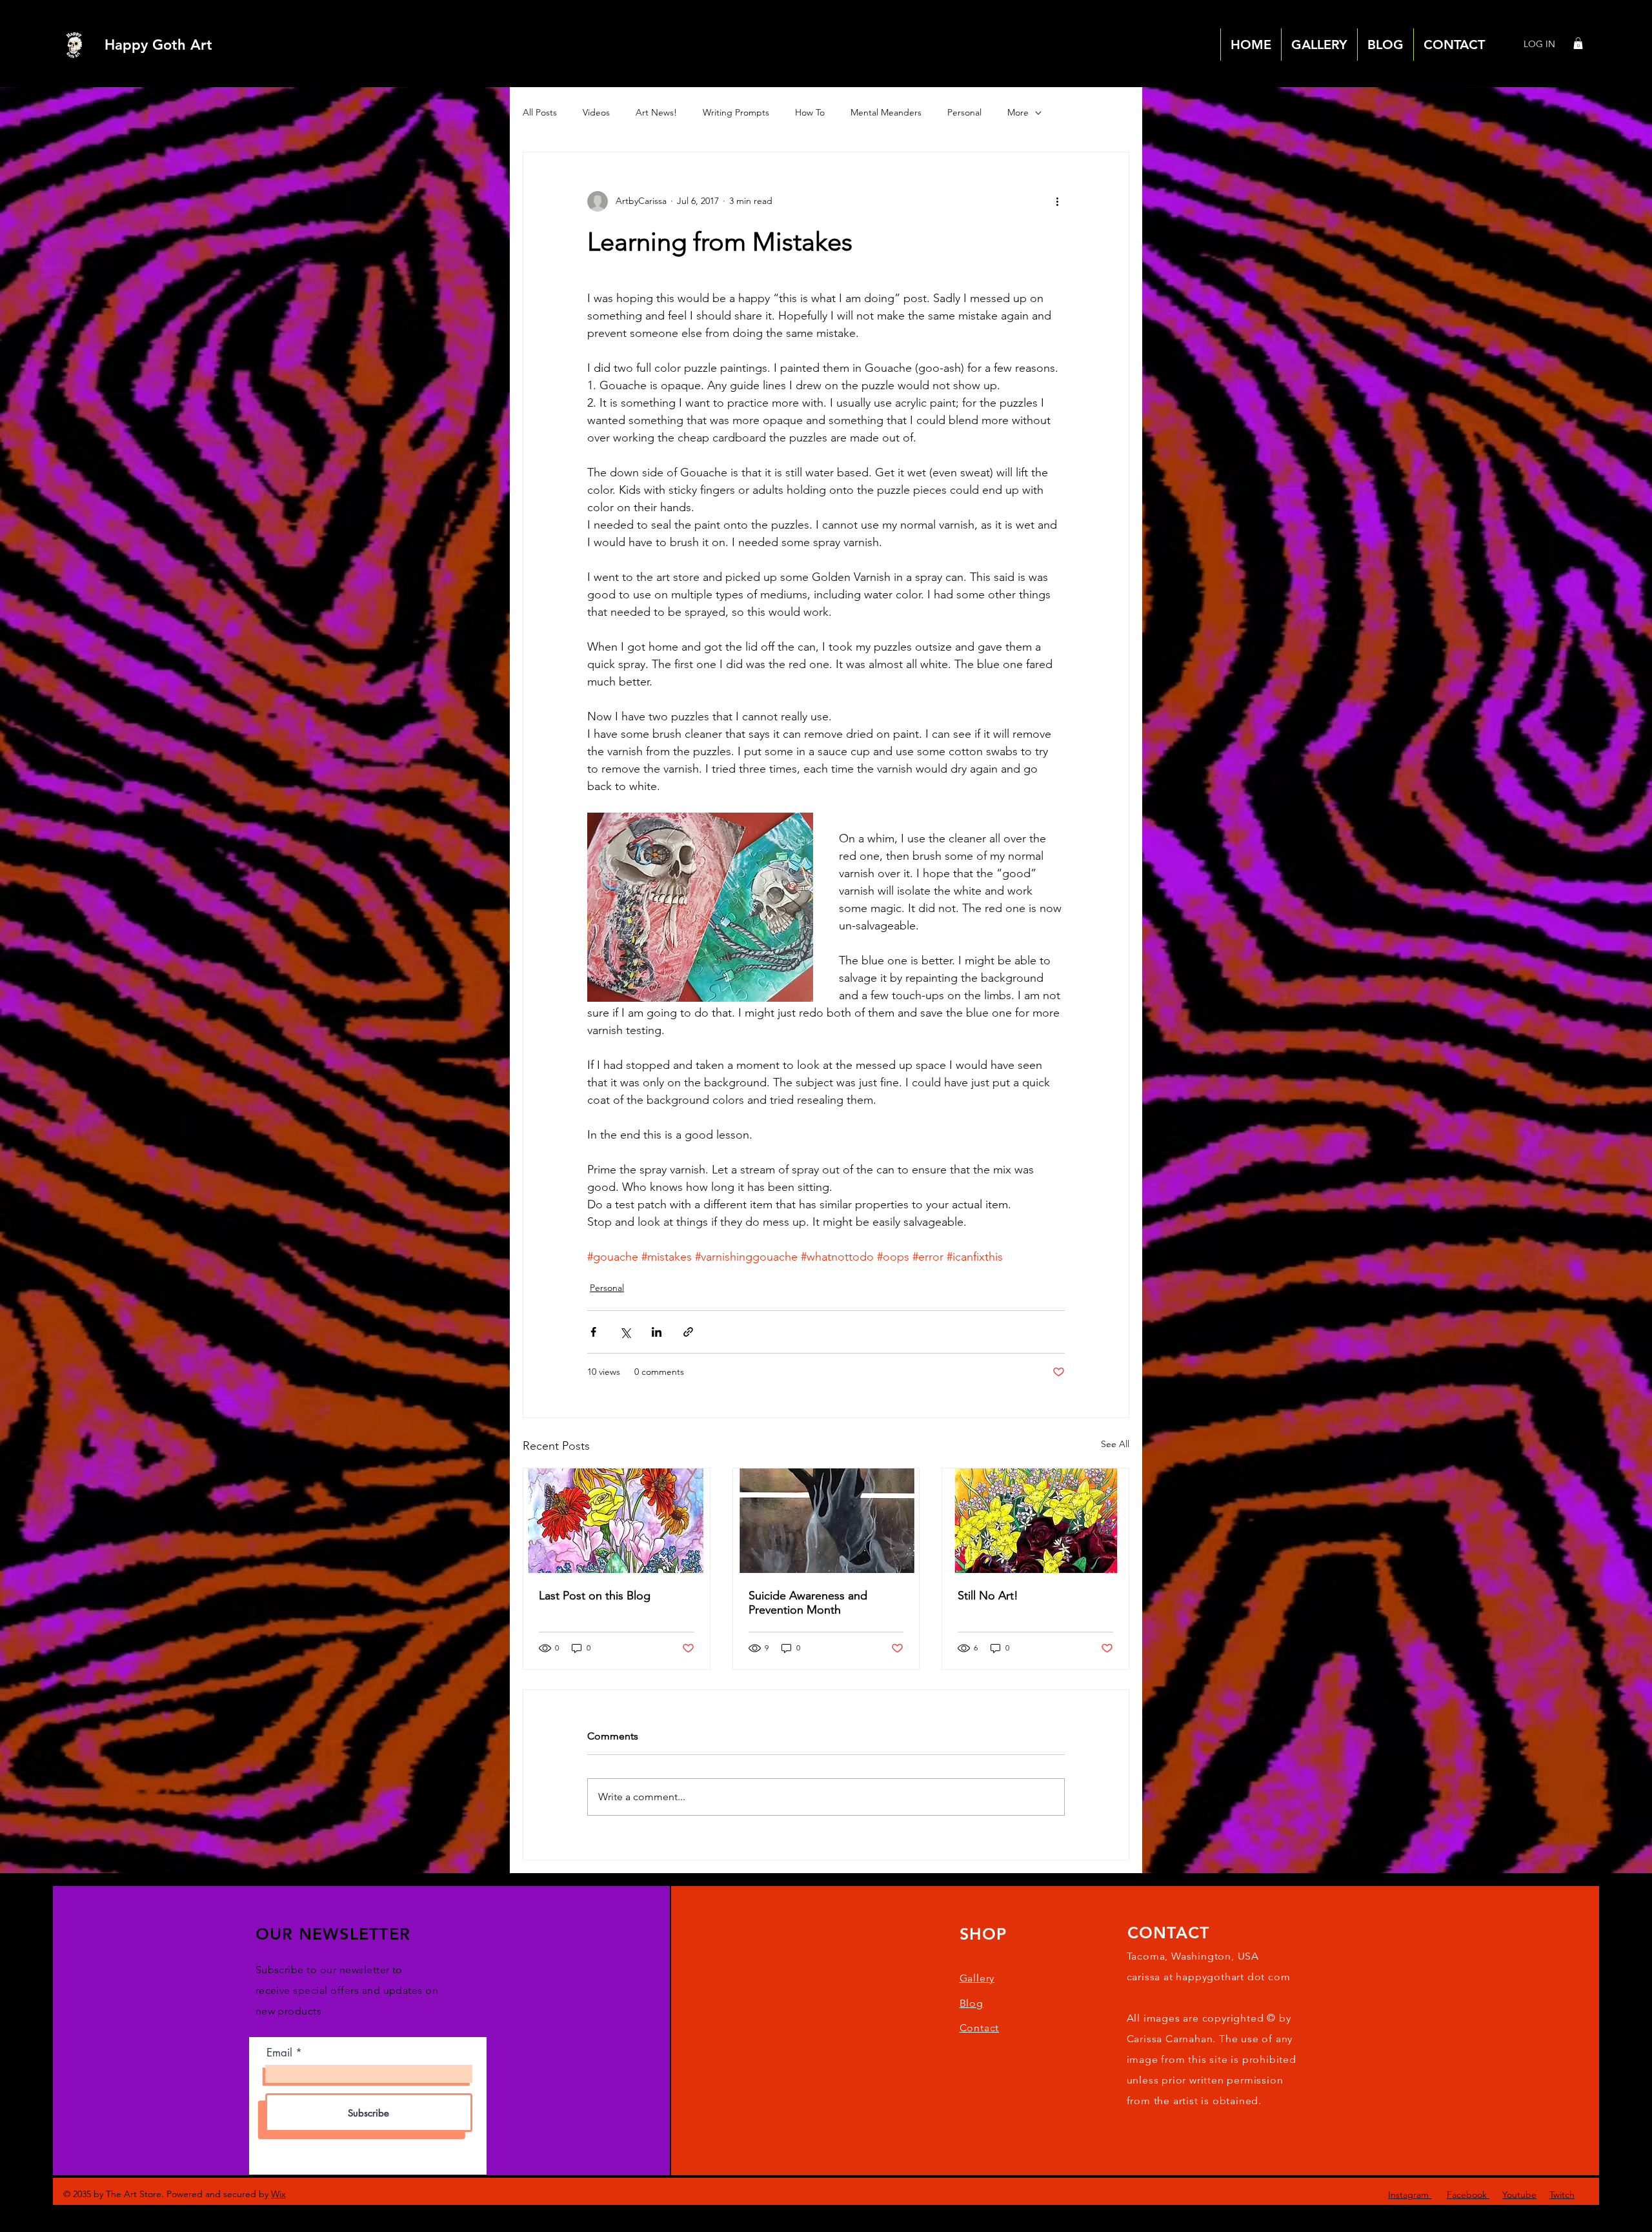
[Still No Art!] (1035, 1521)
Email (279, 2053)
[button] (1578, 43)
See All (1115, 1444)
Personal (964, 112)
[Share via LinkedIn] (657, 1332)
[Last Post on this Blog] (617, 1521)
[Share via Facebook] (593, 1332)
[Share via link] (688, 1332)
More (1018, 112)
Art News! (656, 112)
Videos (596, 112)
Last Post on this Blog (595, 1596)
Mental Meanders (886, 112)
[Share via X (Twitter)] (625, 1332)
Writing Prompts (736, 112)
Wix (278, 2194)
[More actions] (1057, 201)
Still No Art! (988, 1596)
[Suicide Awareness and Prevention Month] (826, 1521)
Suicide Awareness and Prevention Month (808, 1603)
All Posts (540, 112)
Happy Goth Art (158, 45)
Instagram (1410, 2195)
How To (810, 112)
